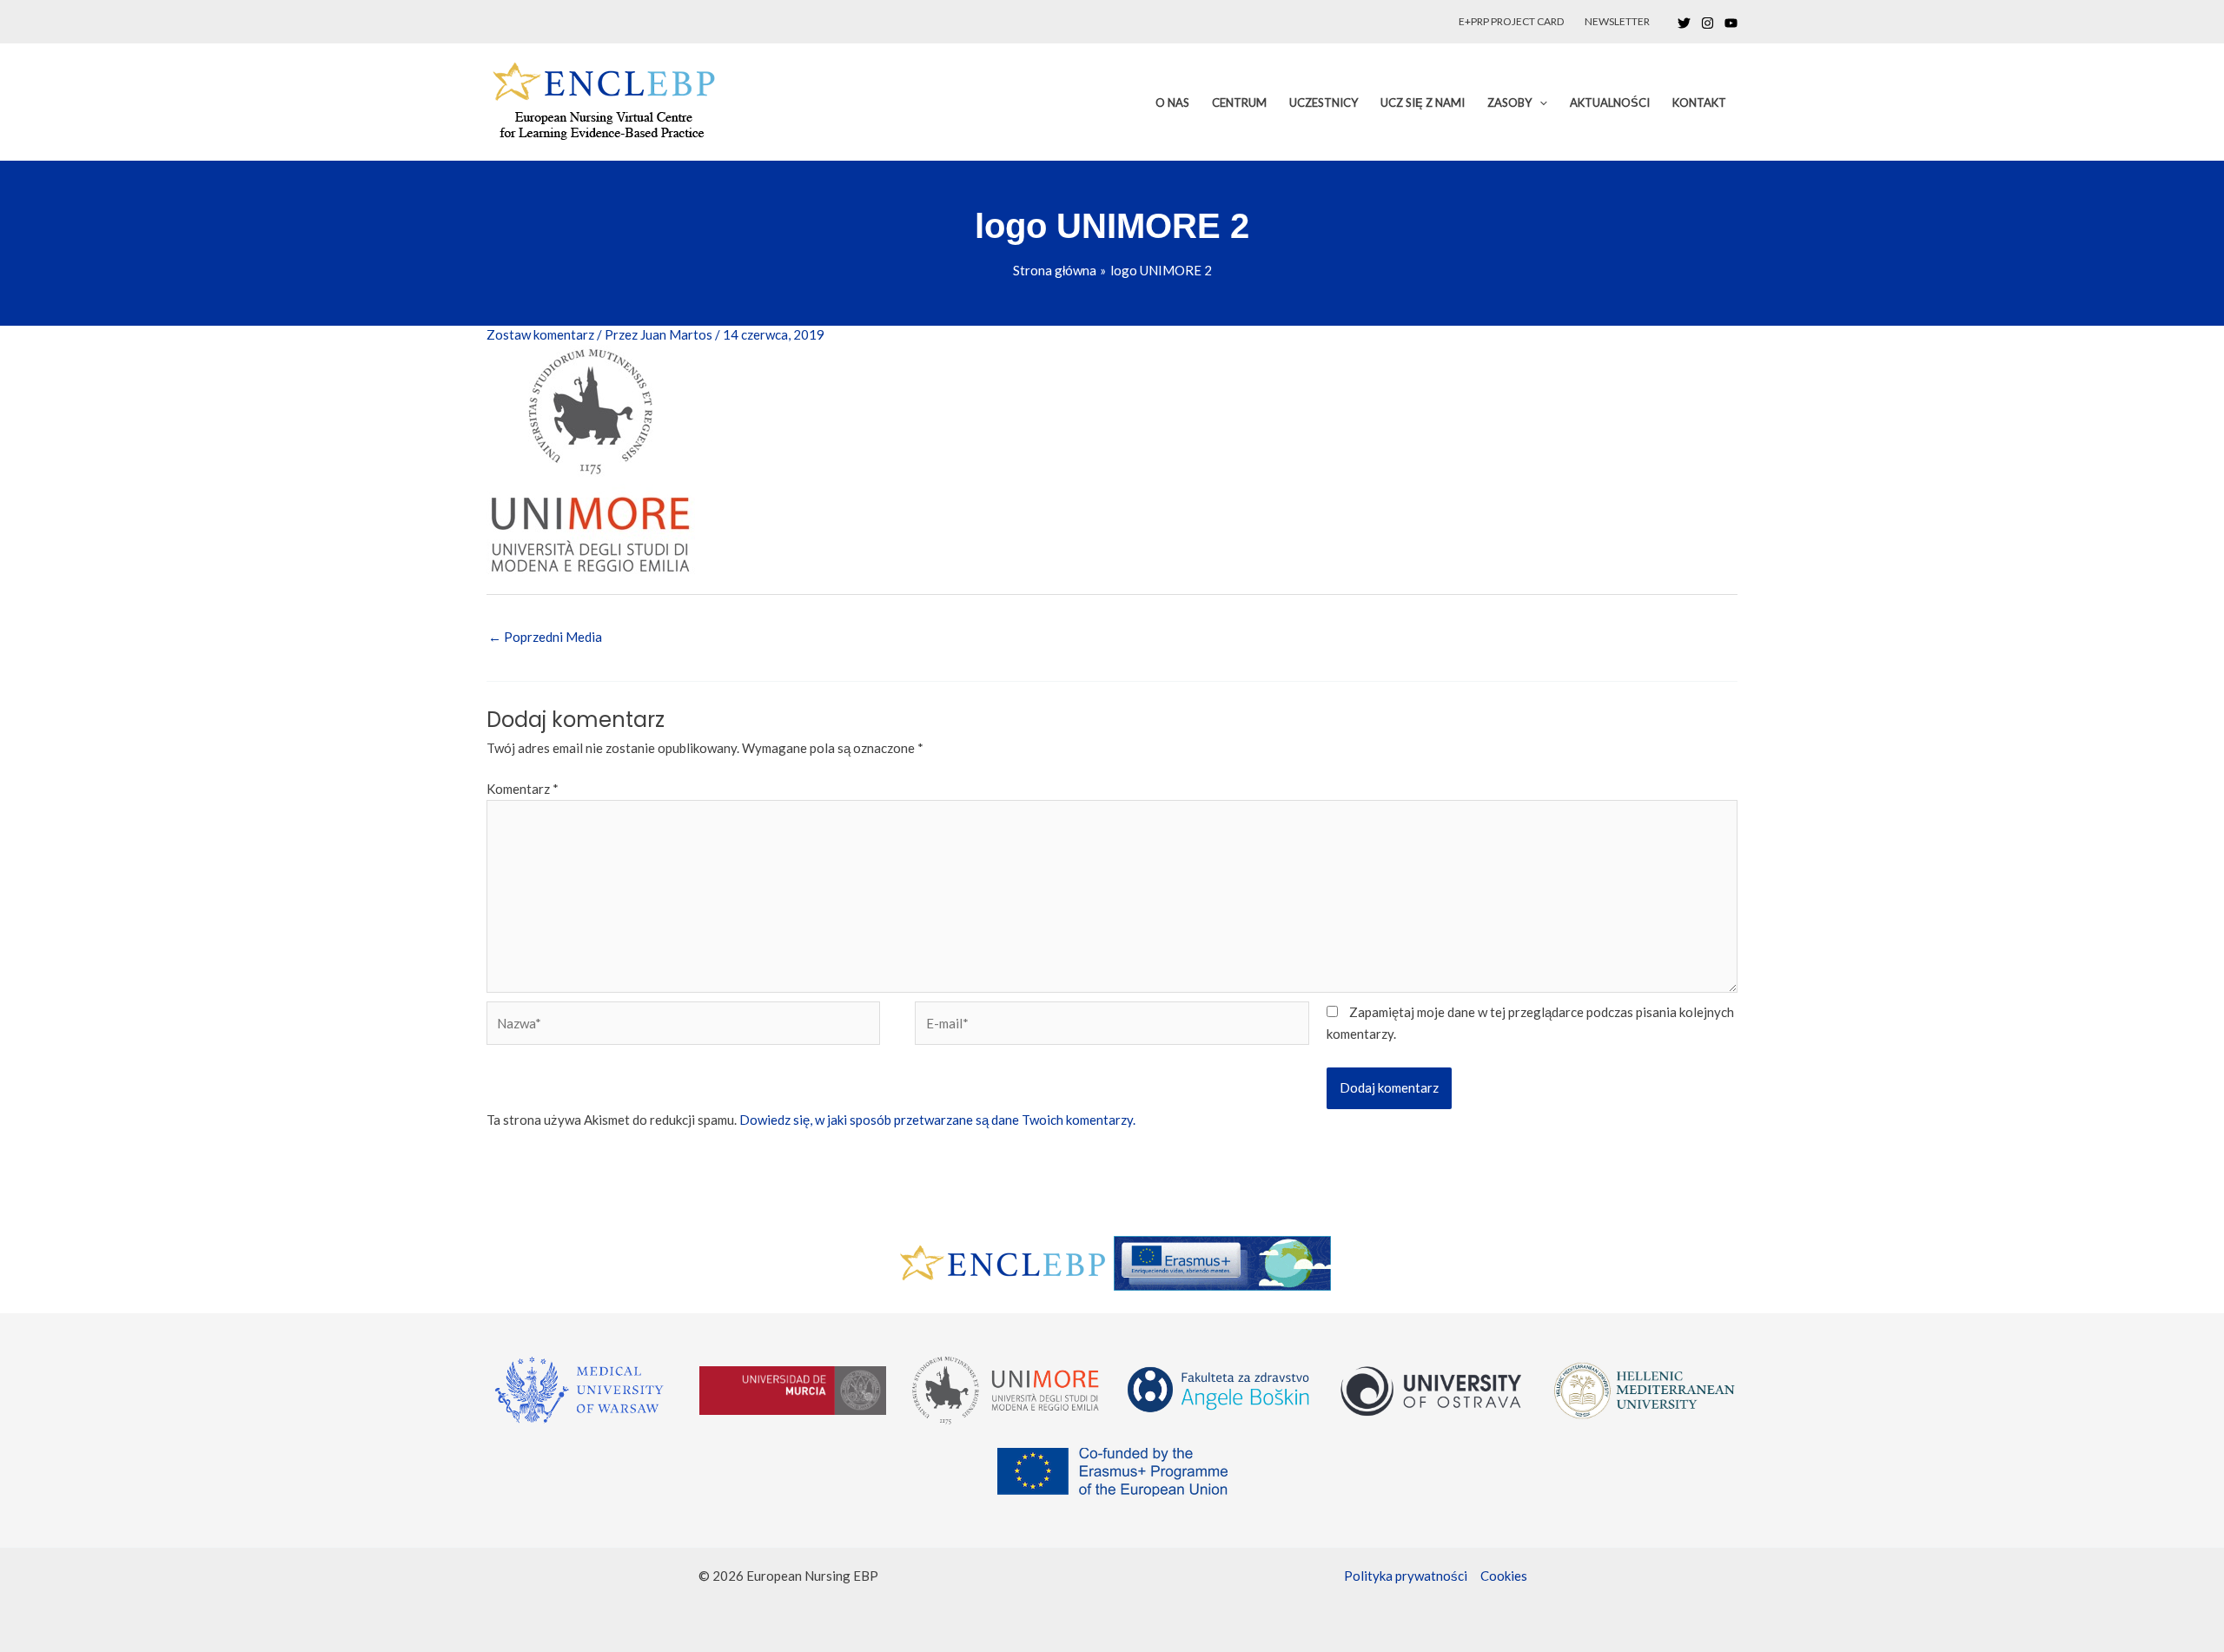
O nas (1172, 102)
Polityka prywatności (1406, 1576)
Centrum (1239, 102)
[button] (1539, 102)
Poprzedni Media (545, 637)
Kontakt (1699, 102)
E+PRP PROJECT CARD (1511, 21)
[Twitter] (1684, 23)
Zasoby (1509, 102)
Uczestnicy (1324, 102)
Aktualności (1610, 102)
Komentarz (523, 789)
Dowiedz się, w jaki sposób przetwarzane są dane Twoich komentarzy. (937, 1120)
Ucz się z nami (1423, 102)
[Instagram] (1708, 23)
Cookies (1504, 1576)
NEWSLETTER (1617, 21)
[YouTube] (1731, 23)
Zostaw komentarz (540, 334)
